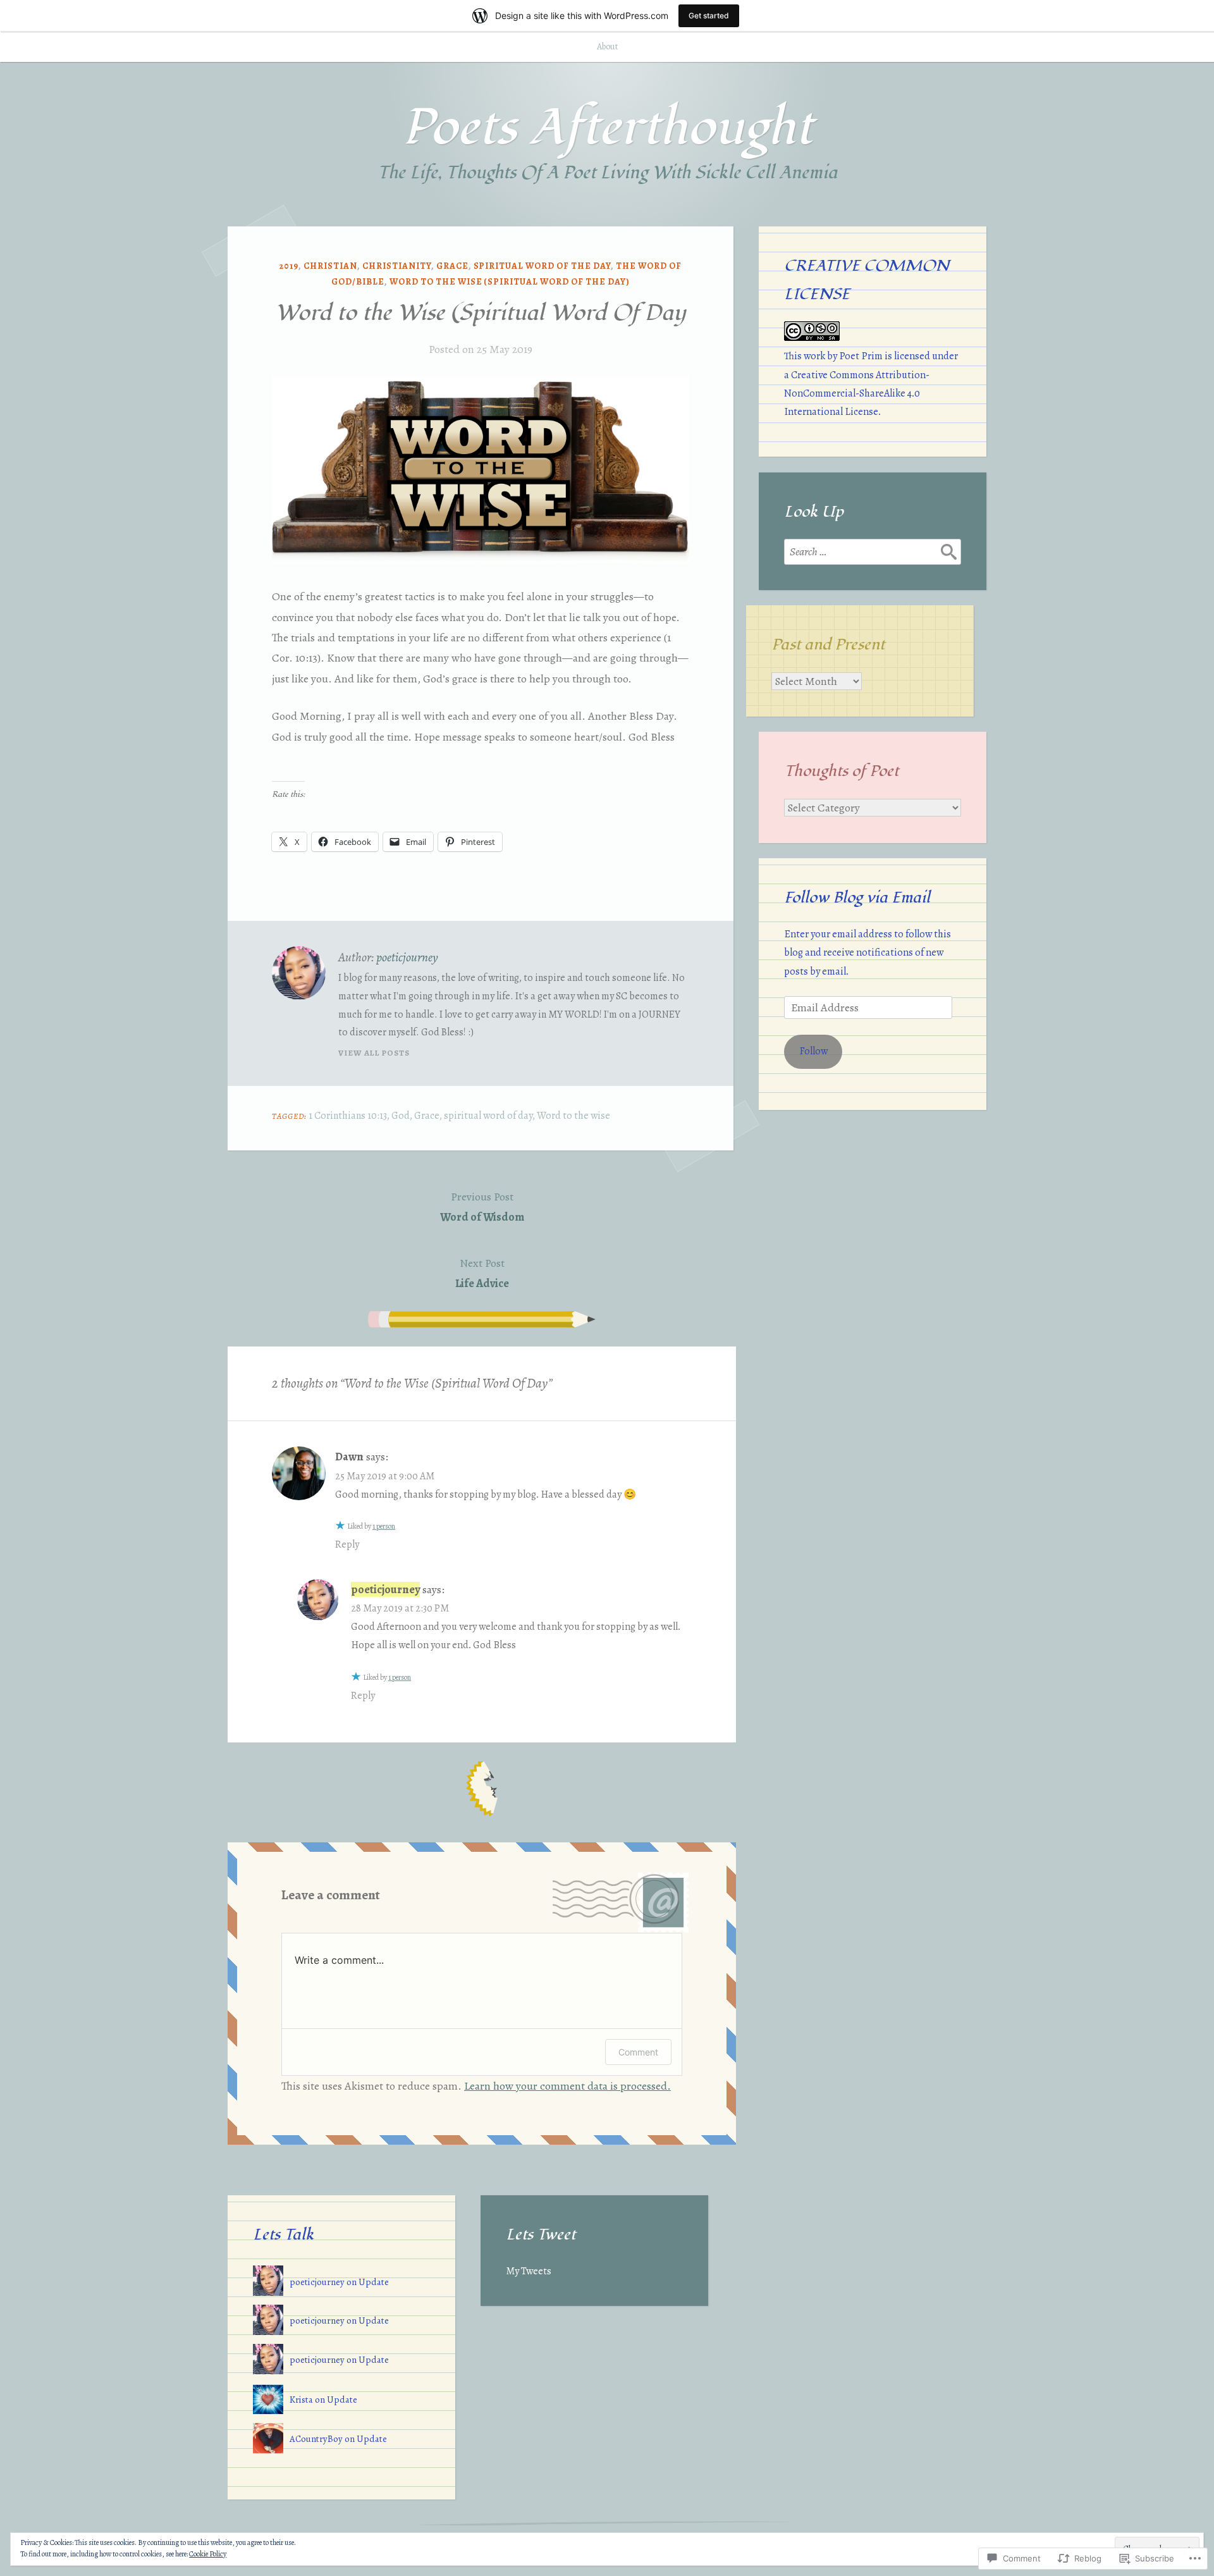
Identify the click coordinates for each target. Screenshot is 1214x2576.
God (401, 1116)
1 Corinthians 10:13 (348, 1116)
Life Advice (482, 1273)
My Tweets (529, 2271)
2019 (289, 266)
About (607, 46)
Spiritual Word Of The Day (543, 266)
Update (374, 2282)
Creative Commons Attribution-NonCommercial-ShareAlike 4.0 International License (857, 393)
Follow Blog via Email (857, 897)
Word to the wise (573, 1116)
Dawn (349, 1457)
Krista (301, 2400)
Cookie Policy (208, 2554)
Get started (709, 15)
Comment (638, 2052)
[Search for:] (873, 552)
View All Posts (374, 1053)
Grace (452, 266)
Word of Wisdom (482, 1207)
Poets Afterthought (607, 128)
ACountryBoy (316, 2439)
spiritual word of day (488, 1116)
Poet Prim (861, 356)
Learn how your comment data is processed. (567, 2086)
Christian (330, 266)
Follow (813, 1051)
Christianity (397, 266)
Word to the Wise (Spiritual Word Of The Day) (510, 282)
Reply (347, 1544)
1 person (384, 1526)
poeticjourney (407, 957)
